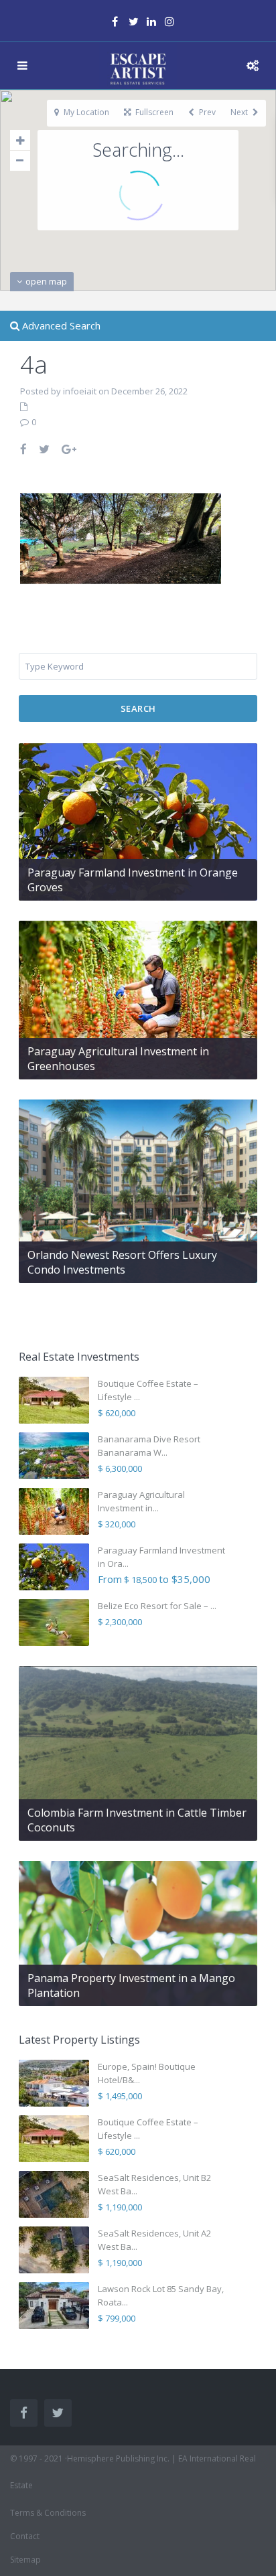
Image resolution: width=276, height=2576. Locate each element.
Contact (25, 2536)
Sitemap (25, 2560)
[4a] (121, 537)
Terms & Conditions (48, 2513)
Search (138, 708)
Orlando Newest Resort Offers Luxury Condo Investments (122, 1262)
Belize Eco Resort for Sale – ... (157, 1606)
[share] (24, 449)
